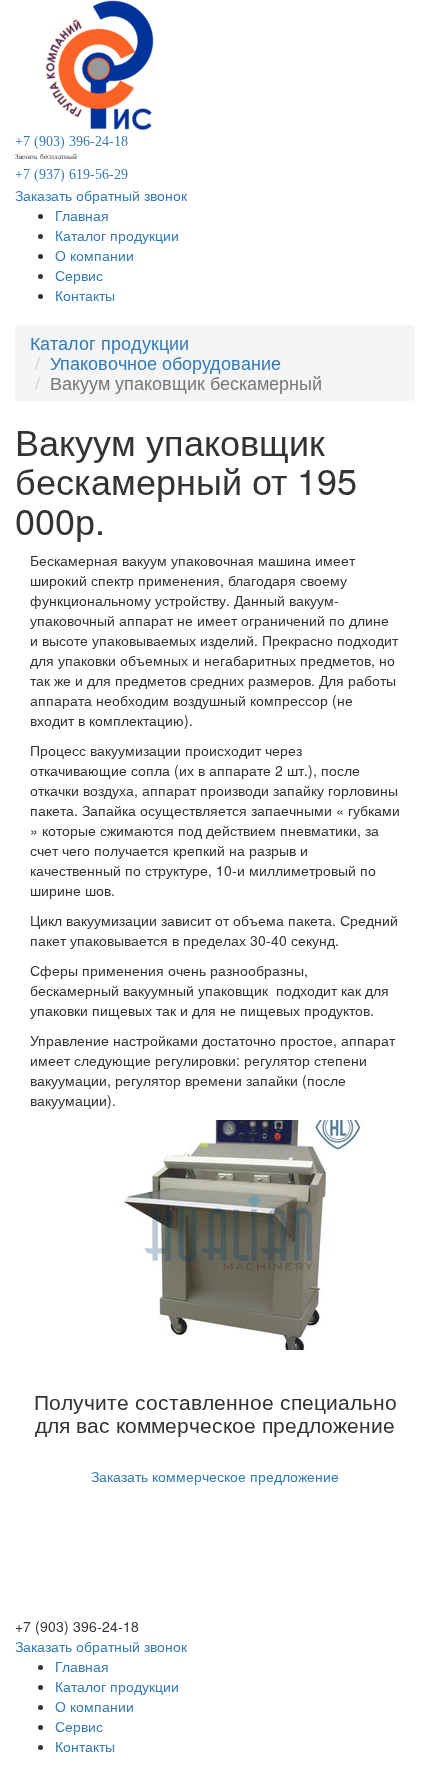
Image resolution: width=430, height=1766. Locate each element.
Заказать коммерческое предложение (215, 1476)
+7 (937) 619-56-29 (71, 174)
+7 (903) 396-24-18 (71, 141)
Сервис (79, 275)
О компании (94, 255)
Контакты (85, 295)
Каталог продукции (117, 235)
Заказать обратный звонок (101, 195)
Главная (82, 215)
